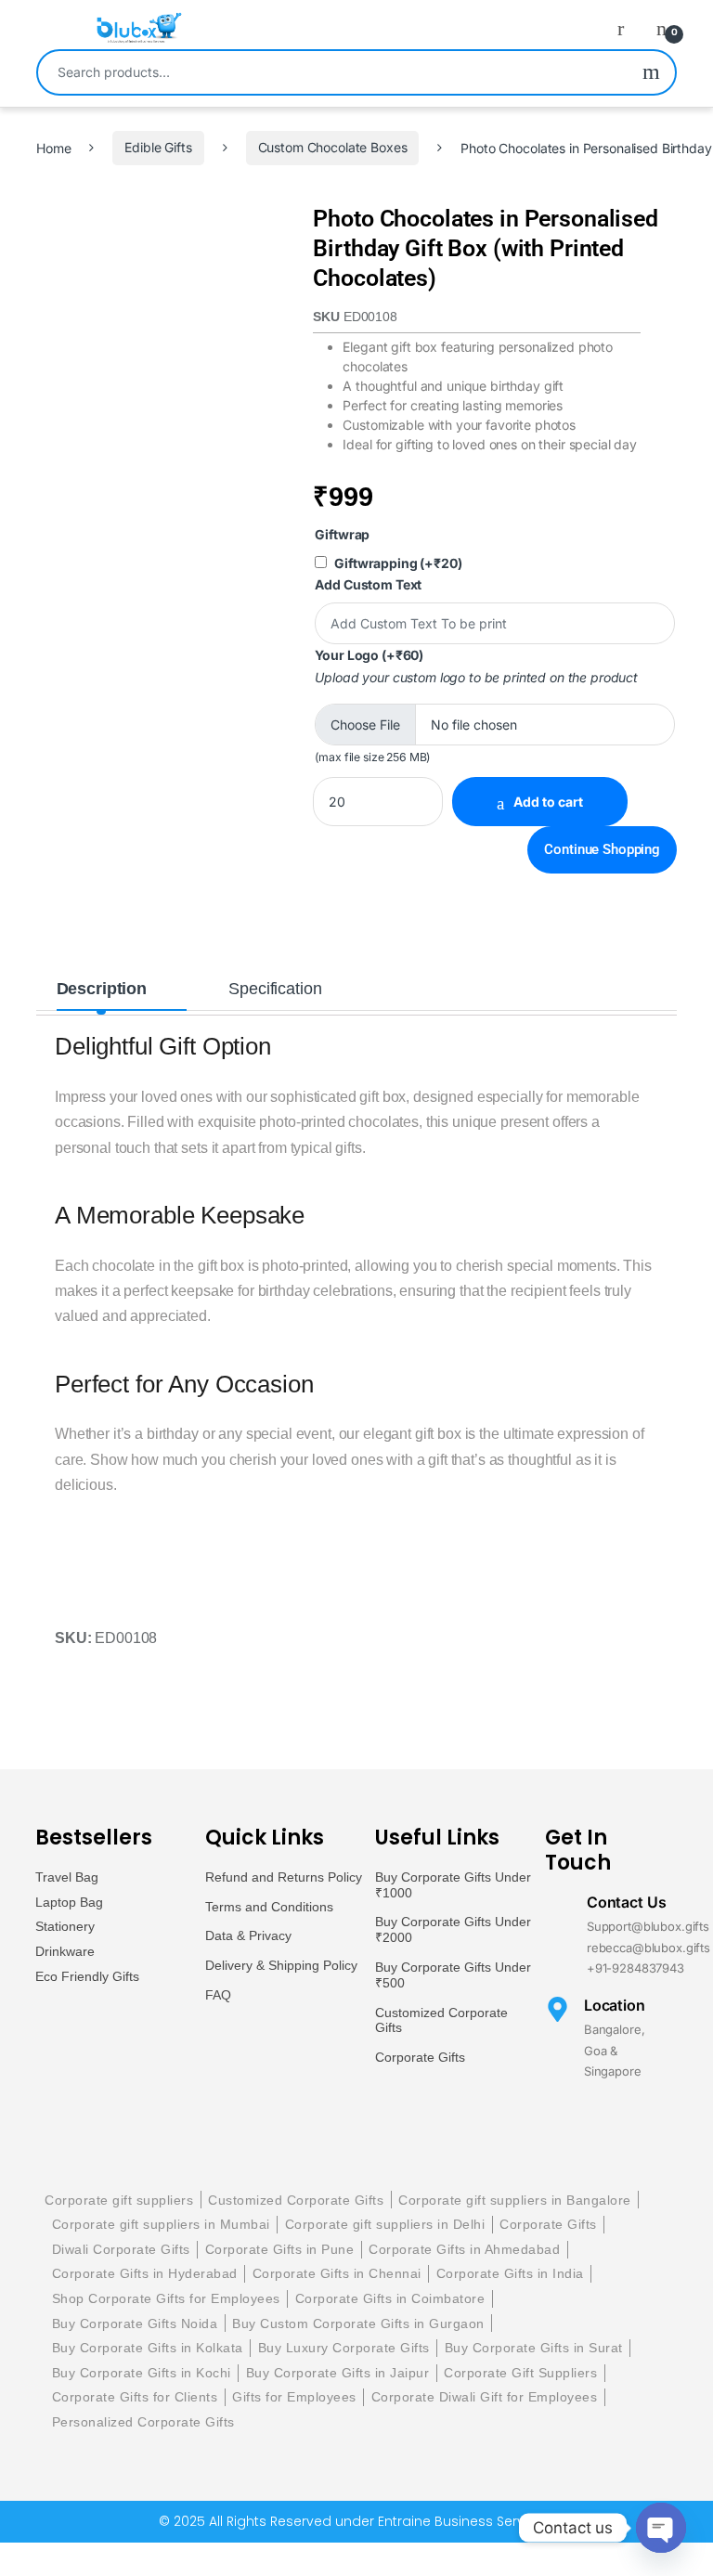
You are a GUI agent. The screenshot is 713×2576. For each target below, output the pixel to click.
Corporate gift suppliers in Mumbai (161, 2224)
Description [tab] (102, 989)
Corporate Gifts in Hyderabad (145, 2273)
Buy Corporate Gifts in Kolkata (148, 2348)
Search (651, 72)
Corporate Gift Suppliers (520, 2373)
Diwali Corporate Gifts (121, 2249)
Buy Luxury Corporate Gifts (344, 2348)
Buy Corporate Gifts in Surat (534, 2348)
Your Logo (369, 655)
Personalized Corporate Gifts (143, 2422)
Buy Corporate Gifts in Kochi (142, 2373)
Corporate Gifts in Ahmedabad (464, 2249)
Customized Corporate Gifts (441, 2020)
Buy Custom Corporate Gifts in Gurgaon (358, 2324)
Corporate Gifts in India (510, 2273)
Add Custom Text (368, 584)
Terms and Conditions (269, 1907)
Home (53, 147)
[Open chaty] (661, 2528)
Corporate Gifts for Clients (135, 2397)
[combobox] (333, 72)
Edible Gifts (158, 147)
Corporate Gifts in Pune (280, 2249)
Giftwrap (342, 534)
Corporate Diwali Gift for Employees (485, 2397)
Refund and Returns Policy (284, 1877)
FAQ (218, 1995)
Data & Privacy (248, 1935)
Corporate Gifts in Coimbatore (390, 2298)
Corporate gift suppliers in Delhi (385, 2224)
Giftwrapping (398, 563)
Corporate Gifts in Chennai (337, 2273)
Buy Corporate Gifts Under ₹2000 (453, 1929)
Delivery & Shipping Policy (281, 1965)
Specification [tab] (275, 989)
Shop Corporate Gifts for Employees (166, 2298)
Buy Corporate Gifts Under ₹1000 (453, 1885)
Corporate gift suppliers (119, 2200)
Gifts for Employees (294, 2397)
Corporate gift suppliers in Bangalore (515, 2200)
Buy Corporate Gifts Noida (135, 2324)
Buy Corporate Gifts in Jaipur (338, 2373)
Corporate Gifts (420, 2057)
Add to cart (548, 802)
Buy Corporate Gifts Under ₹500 (453, 1975)
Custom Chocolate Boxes (333, 147)
